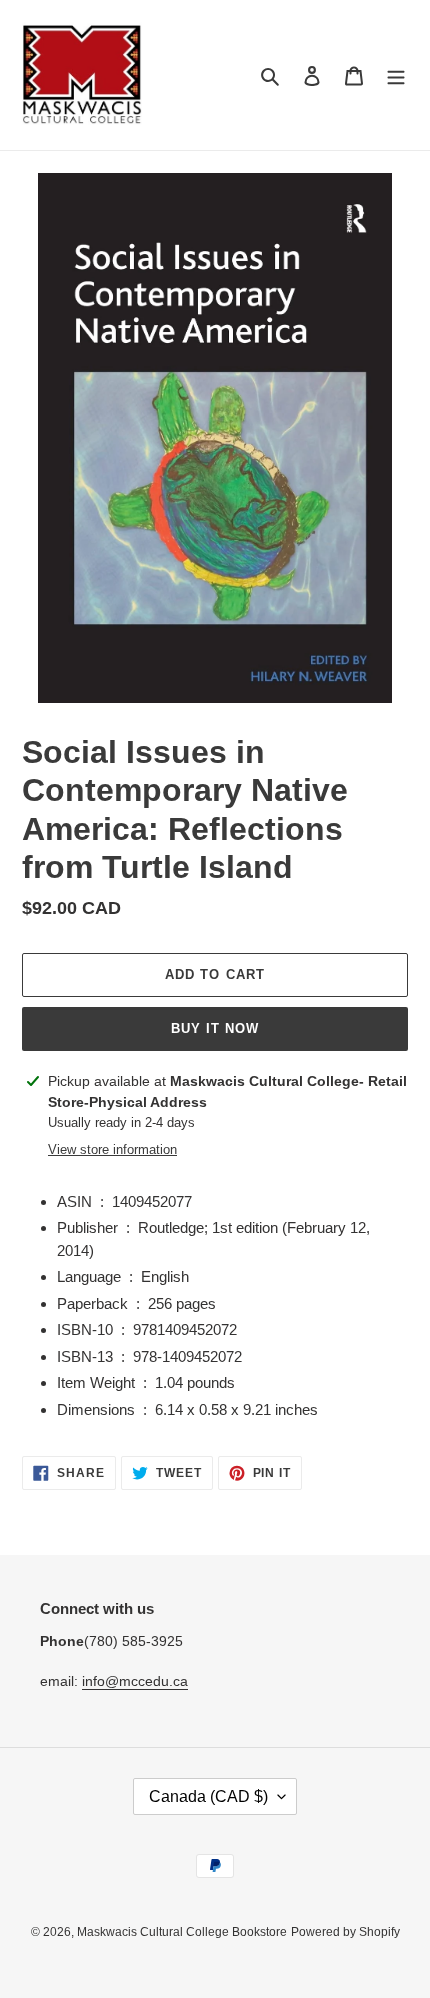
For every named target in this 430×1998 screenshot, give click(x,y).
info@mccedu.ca (135, 1681)
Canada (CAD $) (208, 1796)
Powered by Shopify (345, 1932)
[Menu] (396, 75)
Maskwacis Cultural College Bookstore (182, 1932)
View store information (112, 1149)
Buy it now (215, 1028)
